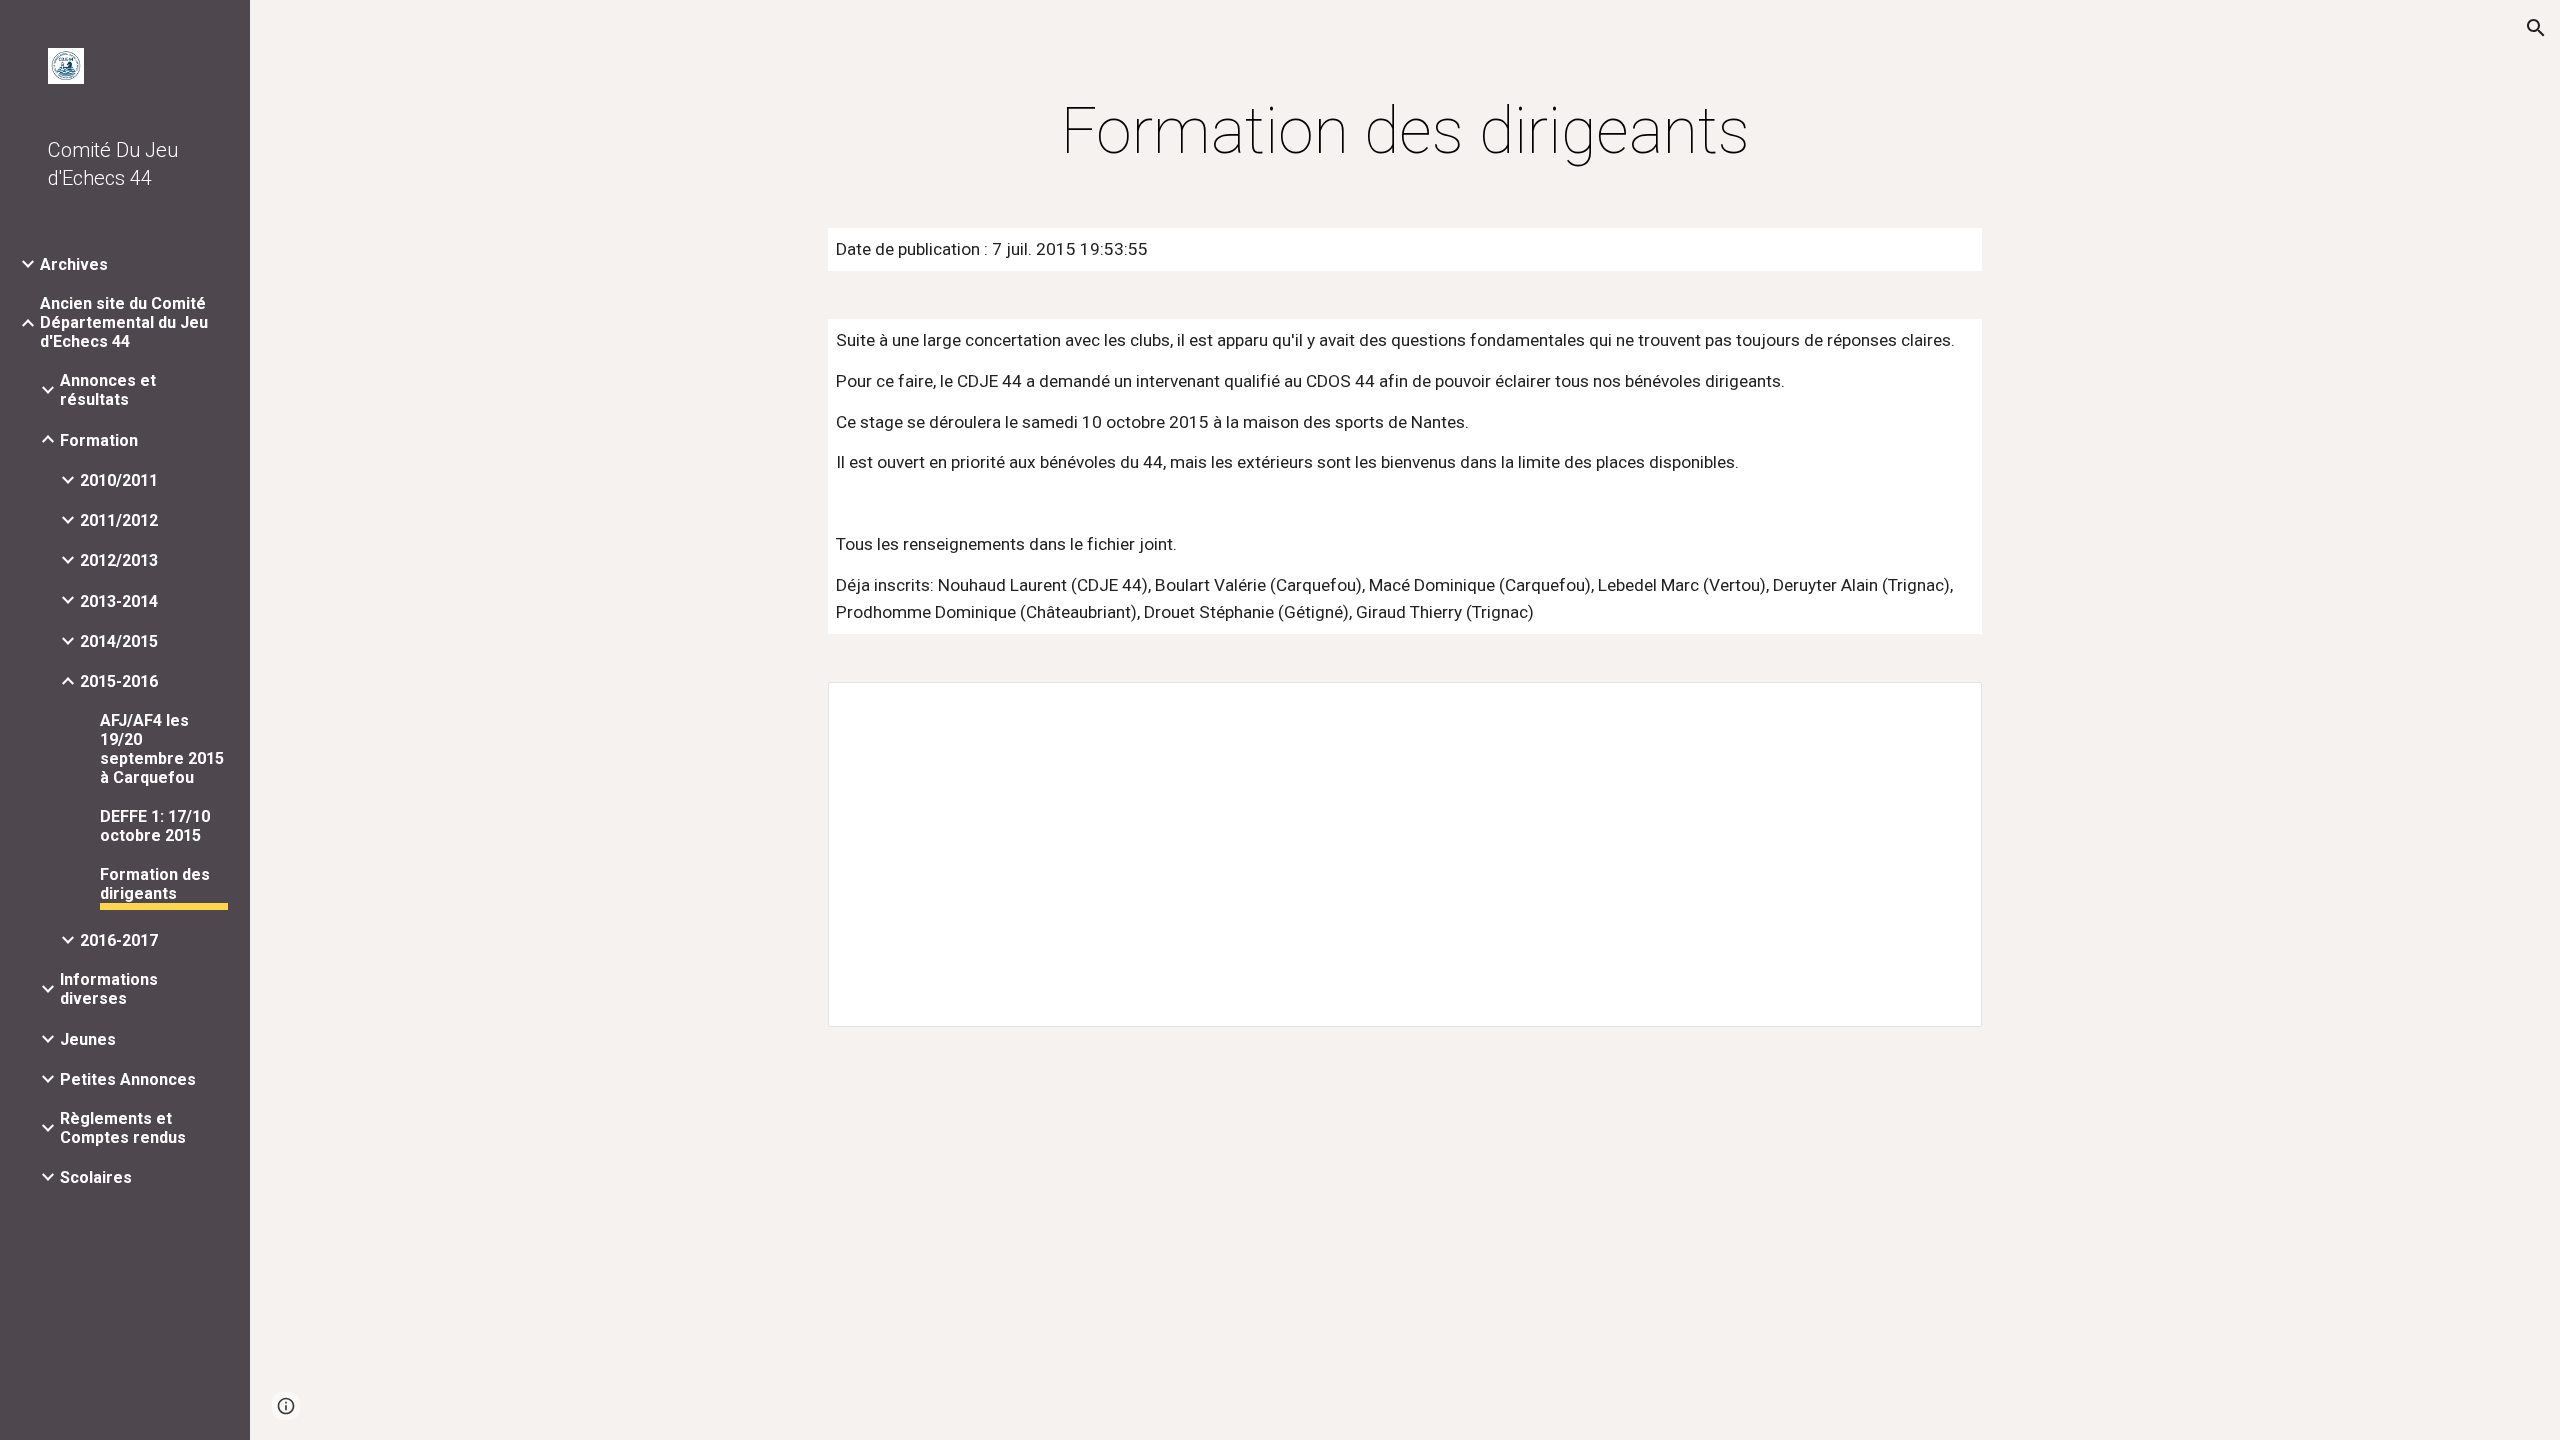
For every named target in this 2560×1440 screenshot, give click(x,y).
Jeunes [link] (88, 1039)
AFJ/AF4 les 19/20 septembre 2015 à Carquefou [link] (162, 749)
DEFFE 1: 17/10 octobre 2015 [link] (155, 826)
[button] (2536, 28)
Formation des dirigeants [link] (155, 884)
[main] (1405, 132)
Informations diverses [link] (109, 989)
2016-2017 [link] (119, 940)
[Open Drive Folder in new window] (1944, 708)
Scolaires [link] (96, 1177)
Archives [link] (74, 264)
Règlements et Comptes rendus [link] (123, 1128)
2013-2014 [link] (119, 601)
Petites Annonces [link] (128, 1079)
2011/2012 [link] (119, 520)
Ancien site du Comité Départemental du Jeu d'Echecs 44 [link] (124, 322)
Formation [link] (99, 440)
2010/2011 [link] (119, 480)
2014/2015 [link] (119, 641)
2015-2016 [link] (119, 681)
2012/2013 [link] (119, 560)
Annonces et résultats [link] (108, 390)
